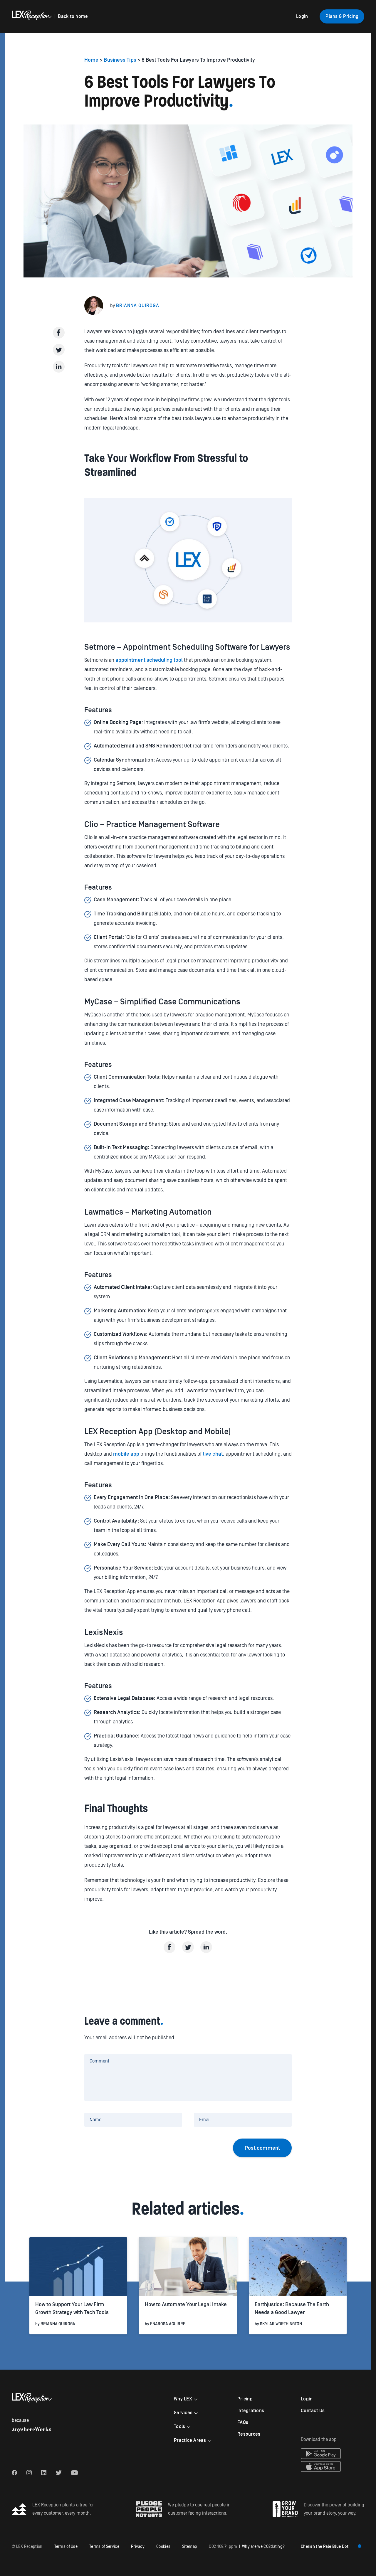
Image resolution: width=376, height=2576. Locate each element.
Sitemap (190, 2547)
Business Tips (120, 60)
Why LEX (183, 2399)
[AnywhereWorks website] (31, 2430)
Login (302, 16)
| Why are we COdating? (247, 2547)
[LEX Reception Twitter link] (59, 2473)
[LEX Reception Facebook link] (14, 2473)
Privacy (138, 2547)
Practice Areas (190, 2440)
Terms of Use (66, 2547)
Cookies (163, 2547)
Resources (249, 2434)
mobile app (126, 1454)
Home (92, 60)
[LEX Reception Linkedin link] (44, 2473)
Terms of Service (104, 2547)
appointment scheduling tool (149, 660)
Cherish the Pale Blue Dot (325, 2547)
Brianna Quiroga (138, 306)
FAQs (243, 2422)
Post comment (262, 2148)
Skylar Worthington (281, 2324)
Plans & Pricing (342, 16)
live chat (213, 1454)
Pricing (245, 2399)
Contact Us (313, 2411)
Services (183, 2413)
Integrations (251, 2411)
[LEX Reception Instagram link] (29, 2473)
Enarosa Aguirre (168, 2324)
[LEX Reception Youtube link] (74, 2473)
